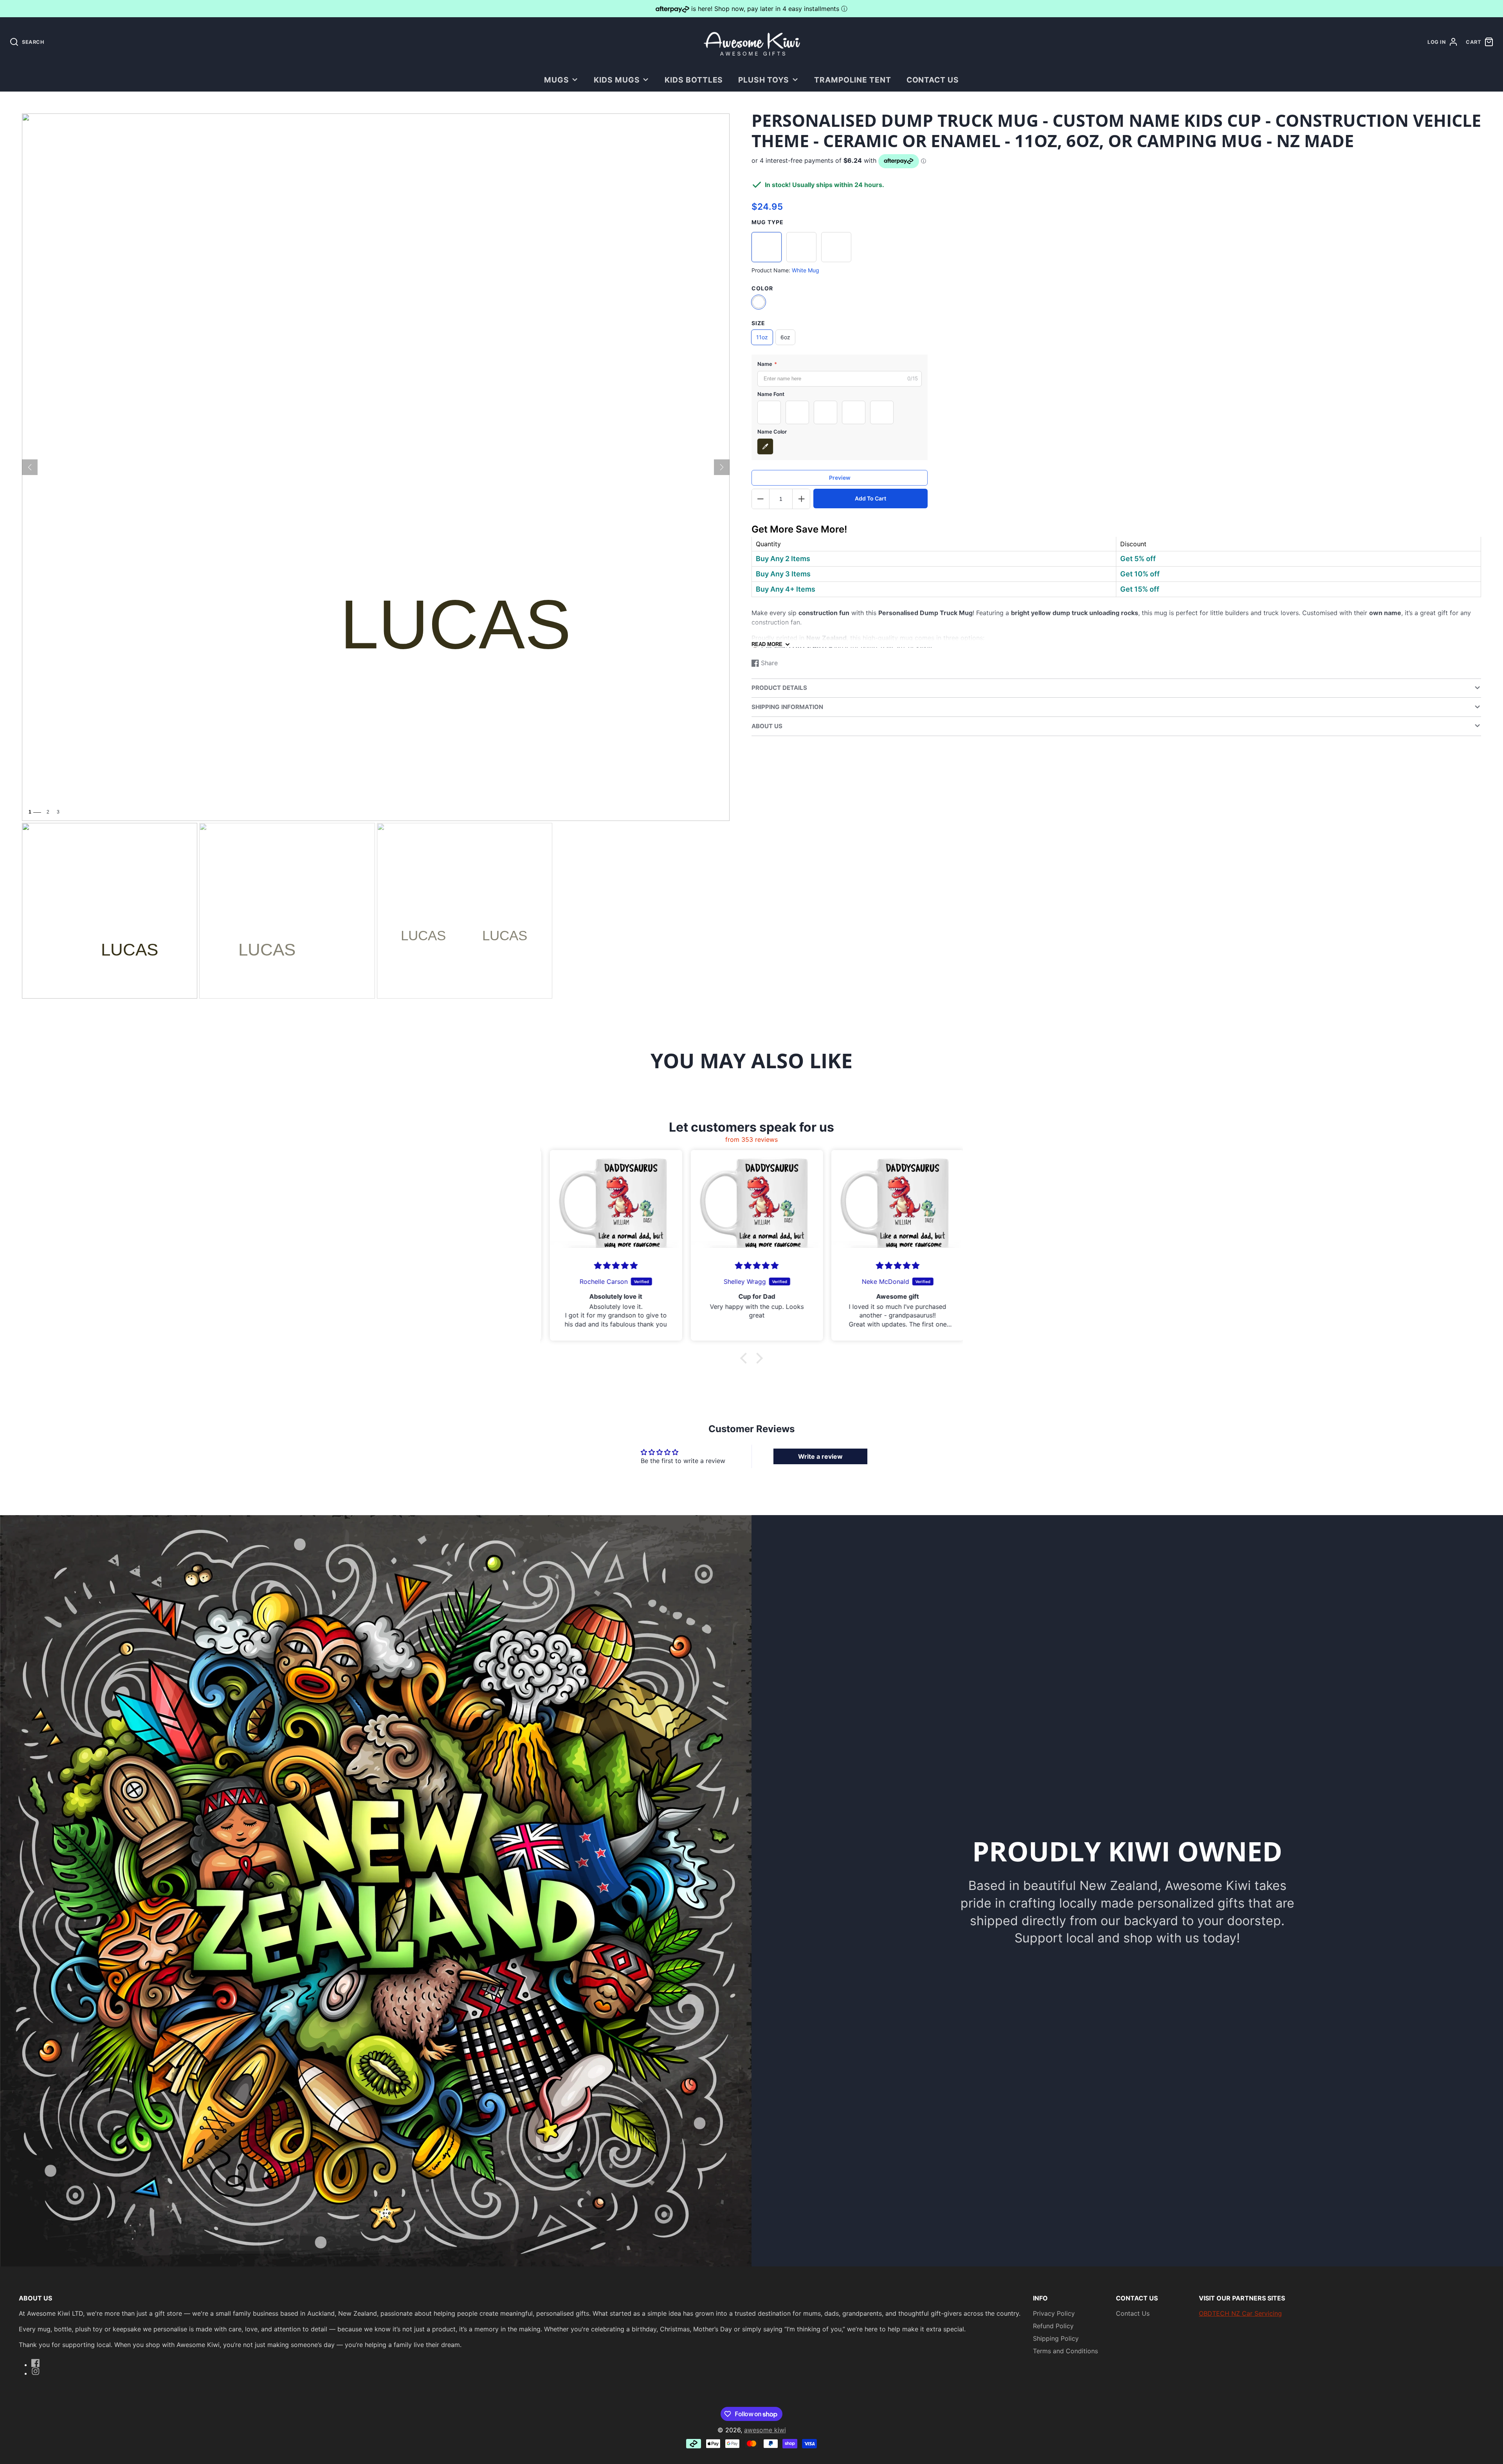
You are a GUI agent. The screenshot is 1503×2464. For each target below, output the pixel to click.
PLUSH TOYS (764, 80)
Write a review (820, 1456)
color (762, 288)
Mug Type (768, 222)
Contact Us (933, 80)
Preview (840, 478)
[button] (746, 1358)
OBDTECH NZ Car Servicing (1240, 2313)
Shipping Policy (1056, 2338)
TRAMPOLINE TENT (853, 80)
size (758, 323)
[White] (759, 302)
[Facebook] (36, 2363)
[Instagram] (36, 2371)
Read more (767, 645)
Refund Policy (1053, 2326)
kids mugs (617, 80)
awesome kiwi (765, 2430)
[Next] (722, 467)
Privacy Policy (1054, 2313)
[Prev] (30, 467)
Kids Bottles (694, 80)
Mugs (557, 80)
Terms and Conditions (1065, 2351)
